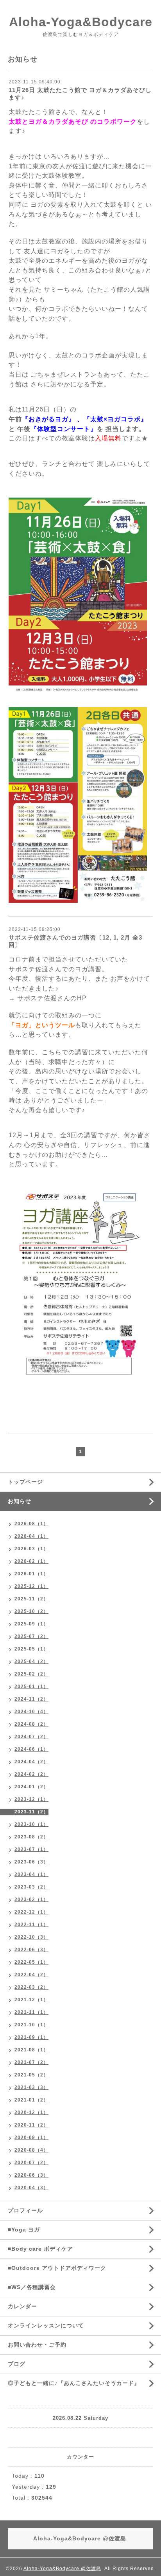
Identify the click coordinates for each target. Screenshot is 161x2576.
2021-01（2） (31, 2100)
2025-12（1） (31, 1586)
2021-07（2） (31, 2062)
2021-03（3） (31, 2087)
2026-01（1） (31, 1574)
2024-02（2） (31, 1774)
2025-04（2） (31, 1661)
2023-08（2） (31, 1837)
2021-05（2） (31, 2075)
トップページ (25, 1482)
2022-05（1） (31, 1962)
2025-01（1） (31, 1687)
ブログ (17, 2364)
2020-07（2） (31, 2163)
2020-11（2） (31, 2125)
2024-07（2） (31, 1737)
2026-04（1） (31, 1536)
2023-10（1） (31, 1824)
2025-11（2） (31, 1599)
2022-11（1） (31, 1925)
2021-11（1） (31, 2012)
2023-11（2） (31, 1812)
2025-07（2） (31, 1636)
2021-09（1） (31, 2037)
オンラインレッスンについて (46, 2325)
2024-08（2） (31, 1724)
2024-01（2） (31, 1787)
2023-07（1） (31, 1849)
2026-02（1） (31, 1561)
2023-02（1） (31, 1900)
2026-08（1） (31, 1524)
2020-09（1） (31, 2138)
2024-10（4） (31, 1712)
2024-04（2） (31, 1762)
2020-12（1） (31, 2112)
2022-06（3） (31, 1950)
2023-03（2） (31, 1887)
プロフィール (25, 2210)
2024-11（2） (31, 1699)
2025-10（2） (31, 1611)
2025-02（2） (31, 1674)
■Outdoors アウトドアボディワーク (57, 2268)
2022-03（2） (31, 1987)
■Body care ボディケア (40, 2249)
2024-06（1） (31, 1749)
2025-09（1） (31, 1624)
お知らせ (20, 1501)
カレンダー (22, 2306)
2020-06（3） (31, 2175)
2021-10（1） (31, 2025)
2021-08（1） (31, 2050)
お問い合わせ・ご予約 (37, 2345)
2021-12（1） (31, 2000)
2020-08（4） (31, 2150)
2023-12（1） (31, 1799)
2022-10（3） (31, 1937)
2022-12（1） (31, 1912)
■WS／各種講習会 (32, 2287)
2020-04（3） (31, 2188)
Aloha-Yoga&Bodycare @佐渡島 (62, 2569)
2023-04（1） (31, 1874)
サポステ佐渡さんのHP (51, 998)
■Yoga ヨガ (24, 2230)
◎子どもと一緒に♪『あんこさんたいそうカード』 (74, 2383)
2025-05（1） (31, 1649)
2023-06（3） (31, 1862)
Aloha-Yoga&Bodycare (81, 22)
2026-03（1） (31, 1549)
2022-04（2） (31, 1975)
